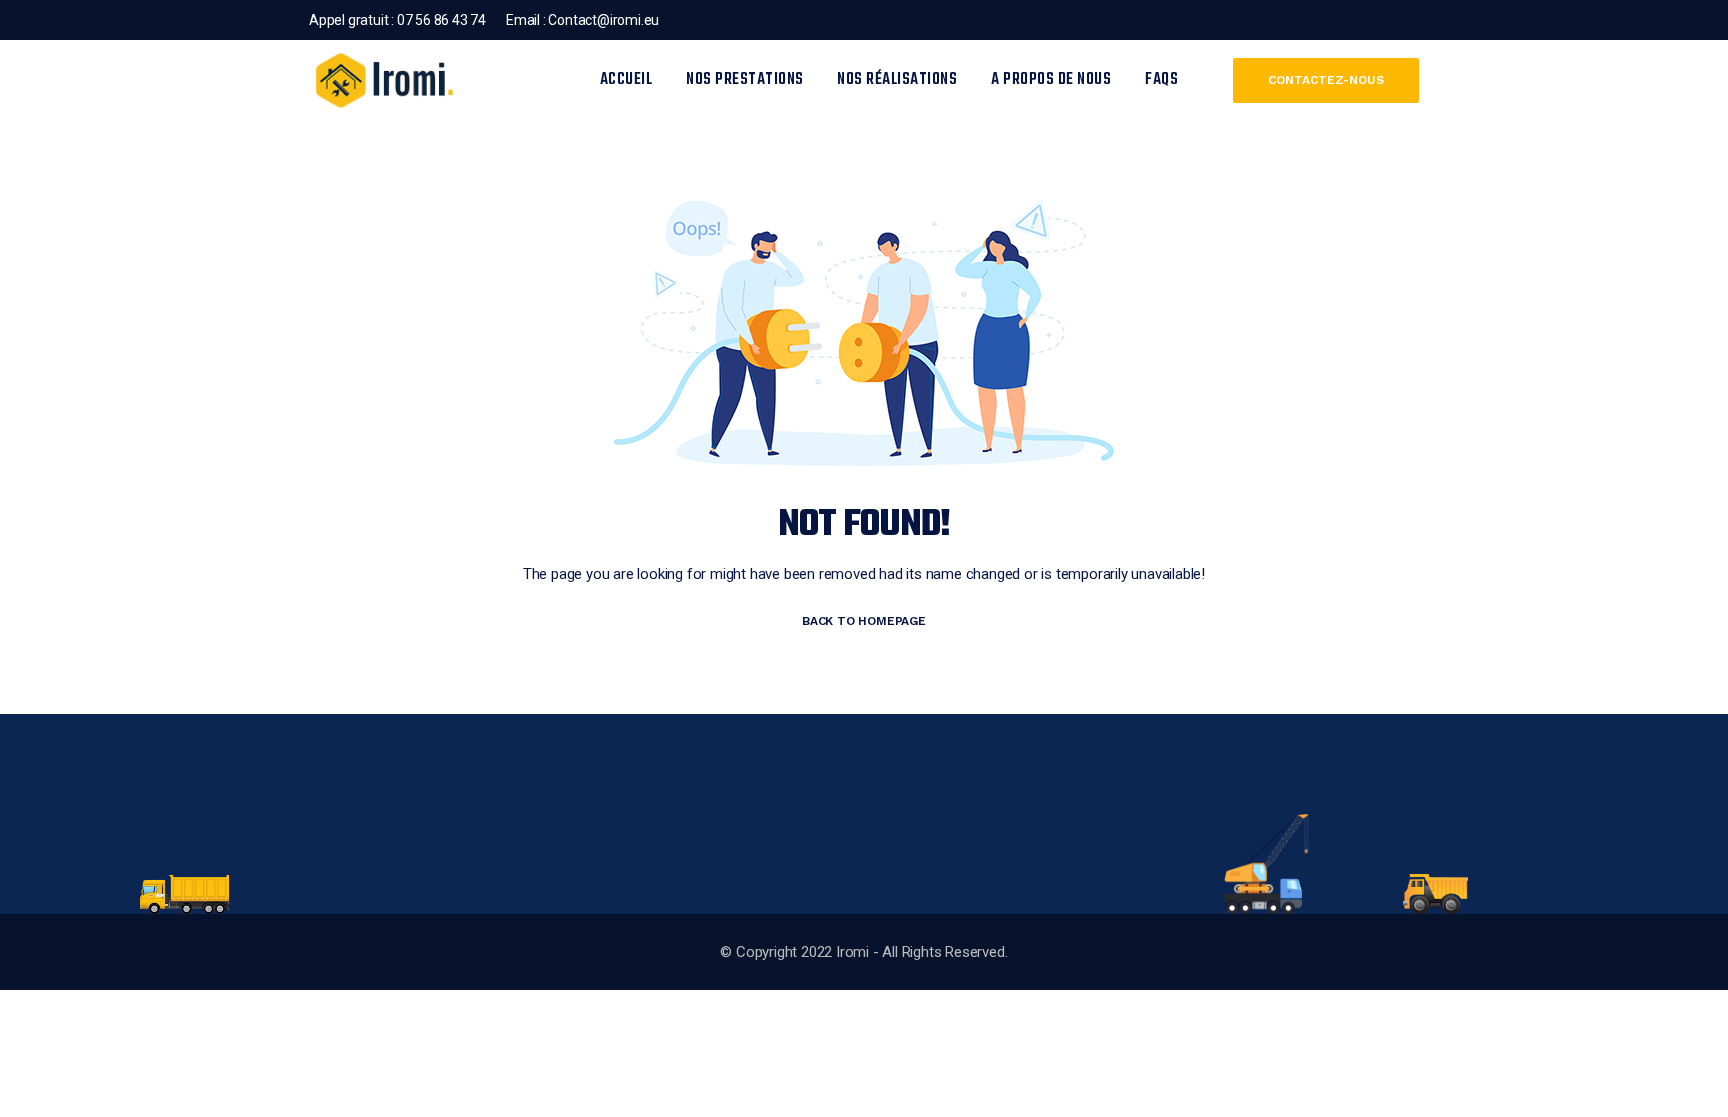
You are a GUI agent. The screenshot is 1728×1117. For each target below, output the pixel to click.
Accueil (626, 80)
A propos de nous (1051, 80)
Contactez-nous (1326, 80)
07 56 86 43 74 (440, 20)
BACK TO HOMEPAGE (864, 621)
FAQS (1161, 80)
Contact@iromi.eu (603, 20)
